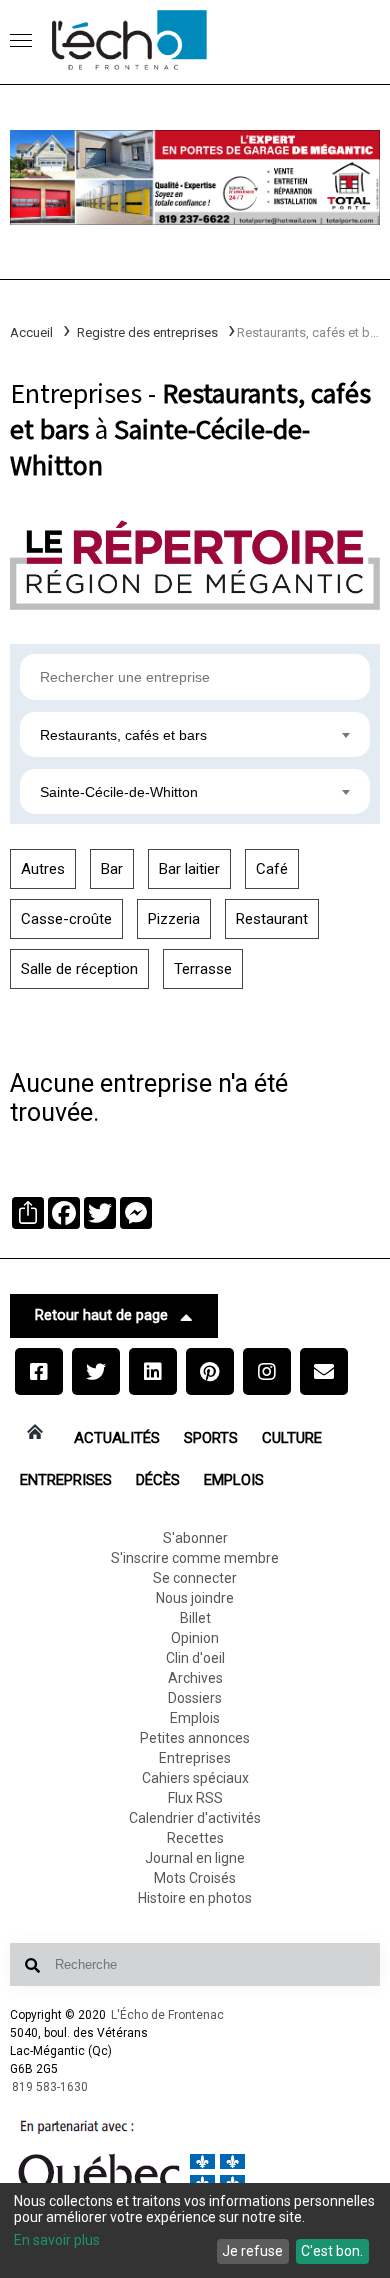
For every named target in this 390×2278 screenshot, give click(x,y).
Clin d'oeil (195, 1658)
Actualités (117, 1438)
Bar (112, 869)
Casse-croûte (66, 919)
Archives (195, 1678)
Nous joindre (195, 1598)
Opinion (195, 1638)
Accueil (31, 332)
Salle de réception (79, 969)
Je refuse (252, 2251)
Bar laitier (189, 869)
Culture (292, 1438)
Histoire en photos (195, 1898)
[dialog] (195, 2230)
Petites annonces (195, 1738)
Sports (211, 1438)
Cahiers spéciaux (195, 1778)
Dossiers (195, 1698)
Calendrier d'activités (195, 1818)
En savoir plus (57, 2240)
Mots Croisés (195, 1878)
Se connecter (195, 1578)
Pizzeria (174, 919)
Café (272, 869)
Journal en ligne (195, 1858)
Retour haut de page (101, 1315)
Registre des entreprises (147, 332)
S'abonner (195, 1538)
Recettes (195, 1838)
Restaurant (272, 919)
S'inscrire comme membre (195, 1558)
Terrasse (203, 969)
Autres (43, 869)
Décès (158, 1480)
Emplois (234, 1480)
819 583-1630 (50, 2087)
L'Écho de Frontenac (167, 2015)
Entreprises (66, 1480)
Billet (195, 1618)
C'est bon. (332, 2251)
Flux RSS (195, 1798)
